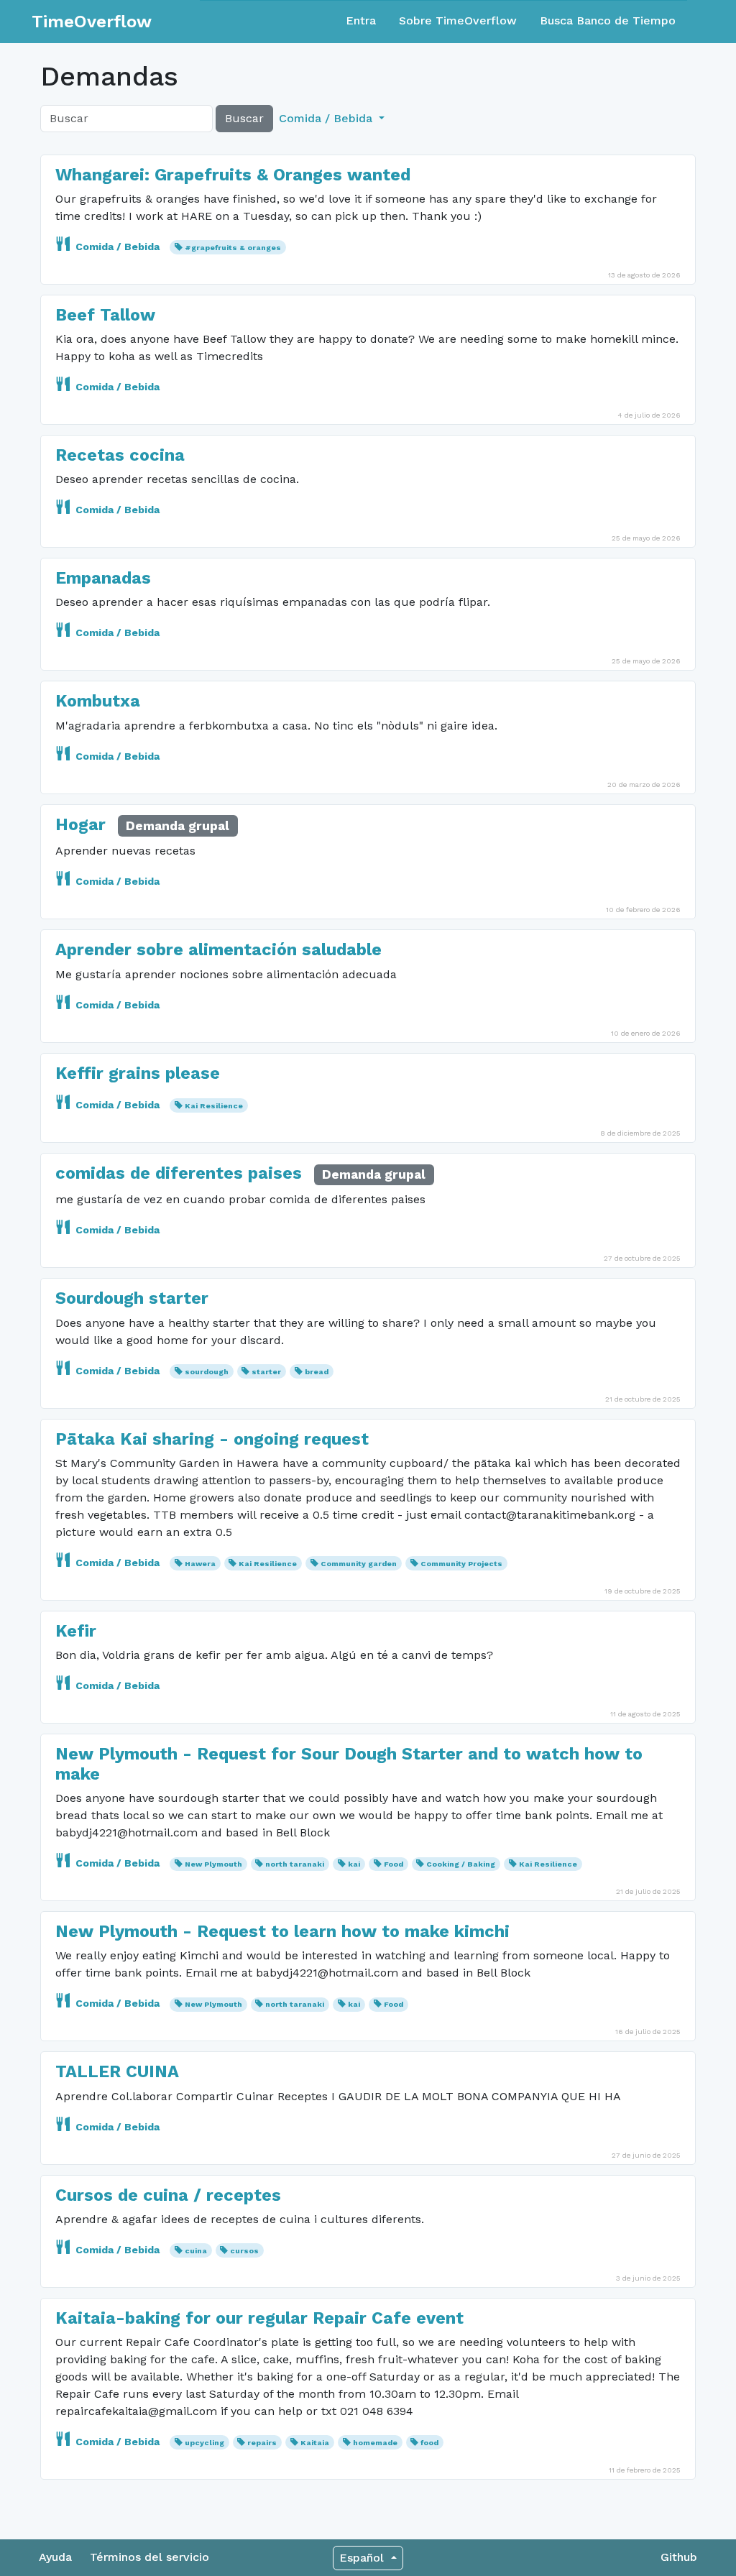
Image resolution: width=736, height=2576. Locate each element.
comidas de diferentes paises (179, 1173)
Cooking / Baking (461, 1864)
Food (394, 1864)
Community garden (359, 1564)
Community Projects (461, 1564)
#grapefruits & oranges (233, 248)
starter (266, 1372)
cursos (244, 2251)
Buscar (244, 118)
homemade (375, 2443)
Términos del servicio (149, 2557)
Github (679, 2557)
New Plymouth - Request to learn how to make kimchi (282, 1931)
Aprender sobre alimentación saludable (218, 949)
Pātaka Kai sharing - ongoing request (212, 1439)
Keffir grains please (138, 1073)
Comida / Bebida (118, 247)
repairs (262, 2443)
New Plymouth (213, 1864)
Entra (361, 20)
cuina (196, 2251)
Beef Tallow (105, 315)
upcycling (204, 2443)
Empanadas (103, 578)
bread (317, 1372)
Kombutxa (98, 701)
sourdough (207, 1372)
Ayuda (55, 2557)
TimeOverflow (92, 22)
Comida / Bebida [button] (327, 118)
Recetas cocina (120, 455)
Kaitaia (315, 2443)
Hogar (80, 824)
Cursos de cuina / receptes (168, 2195)
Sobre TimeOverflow (458, 20)
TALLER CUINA (117, 2071)
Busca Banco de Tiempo (608, 20)
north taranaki (295, 1864)
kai (354, 1864)
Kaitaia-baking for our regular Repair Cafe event (259, 2318)
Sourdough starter (132, 1298)
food (429, 2443)
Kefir (76, 1631)
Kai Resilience (214, 1106)
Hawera (200, 1564)
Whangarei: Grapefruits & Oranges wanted (233, 175)
